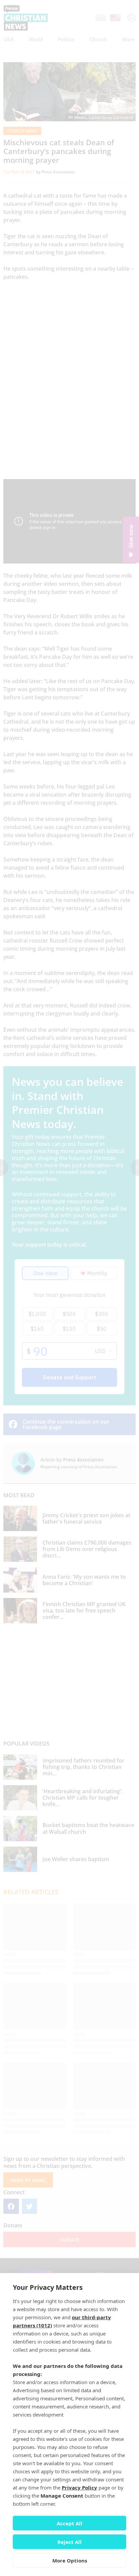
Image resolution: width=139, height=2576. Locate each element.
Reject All (69, 2542)
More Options (70, 2560)
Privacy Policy (79, 2487)
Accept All (69, 2523)
